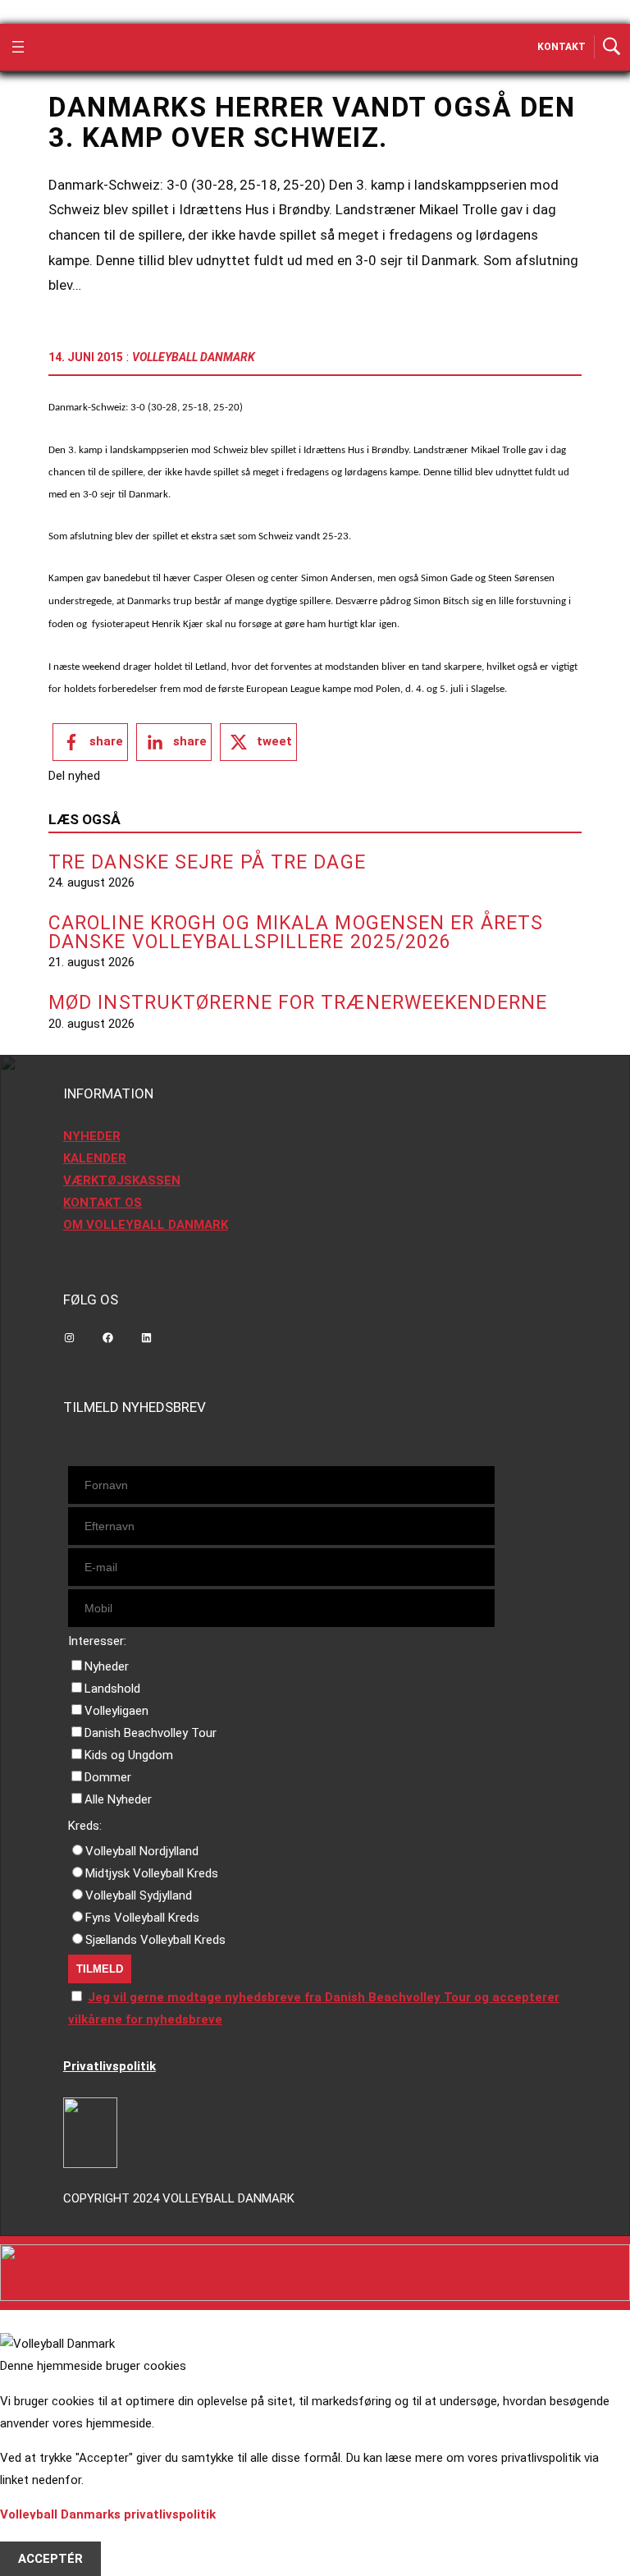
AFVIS (36, 2537)
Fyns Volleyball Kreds (142, 1918)
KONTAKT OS (103, 1203)
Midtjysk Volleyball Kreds (152, 1873)
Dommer (108, 1777)
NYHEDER (92, 1136)
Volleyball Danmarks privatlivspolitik (108, 2514)
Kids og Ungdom (129, 1755)
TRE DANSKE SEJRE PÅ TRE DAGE (207, 862)
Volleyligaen (116, 1711)
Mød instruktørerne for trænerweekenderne (298, 1003)
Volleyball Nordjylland (142, 1851)
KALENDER (95, 1158)
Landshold (112, 1689)
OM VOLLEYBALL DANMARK (146, 1225)
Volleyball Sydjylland (139, 1895)
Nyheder (107, 1666)
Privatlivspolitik (110, 2066)
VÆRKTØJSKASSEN (122, 1180)
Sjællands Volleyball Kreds (155, 1940)
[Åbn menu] (18, 47)
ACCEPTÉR (50, 2559)
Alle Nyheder (118, 1799)
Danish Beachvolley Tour (151, 1733)
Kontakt (562, 47)
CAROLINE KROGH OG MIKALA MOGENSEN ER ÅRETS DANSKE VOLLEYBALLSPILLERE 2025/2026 (296, 933)
